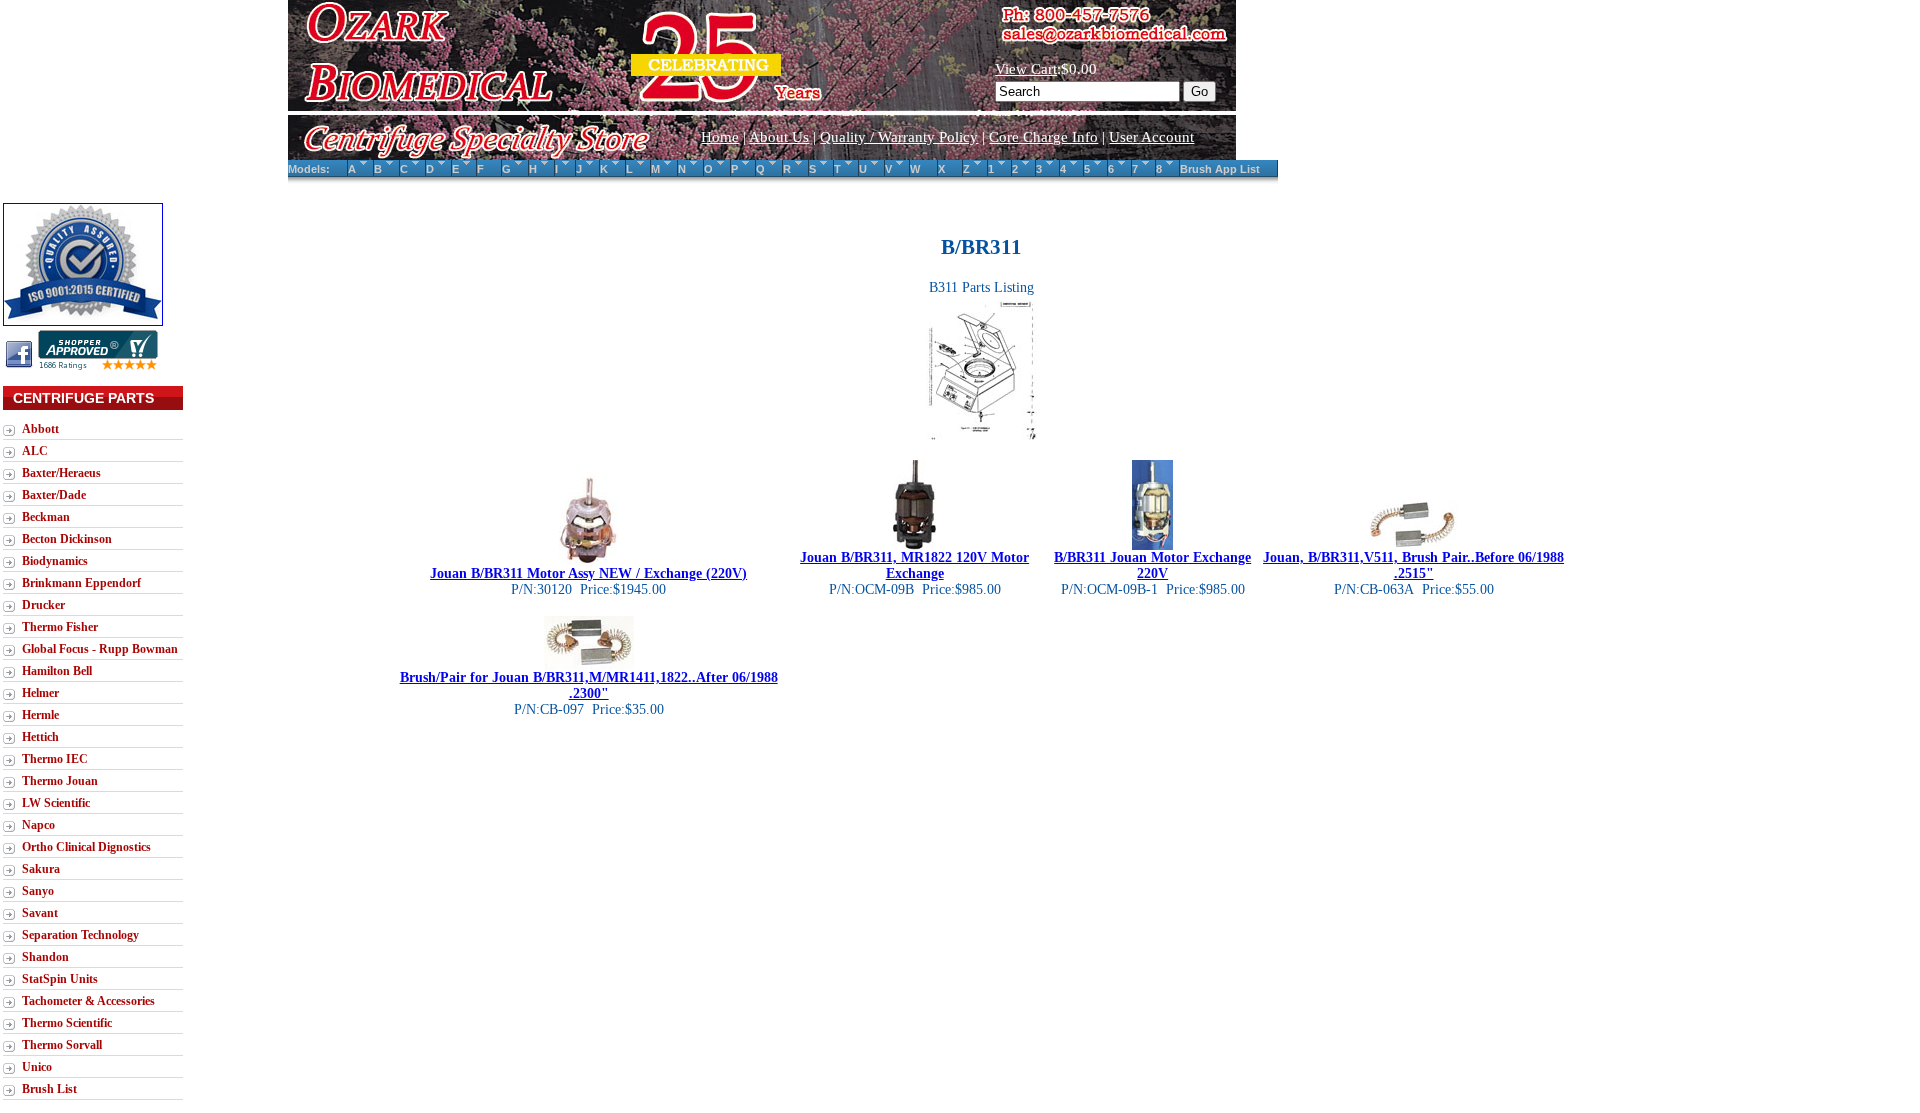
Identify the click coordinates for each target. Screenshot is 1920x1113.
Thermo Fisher (60, 627)
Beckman (46, 517)
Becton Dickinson (67, 539)
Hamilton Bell (57, 671)
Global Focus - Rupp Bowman (100, 649)
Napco (38, 825)
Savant (40, 913)
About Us (779, 137)
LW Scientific (56, 803)
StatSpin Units (60, 979)
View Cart (1026, 69)
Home (720, 137)
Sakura (41, 869)
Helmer (40, 693)
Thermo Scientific (67, 1023)
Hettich (40, 737)
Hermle (40, 715)
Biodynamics (55, 561)
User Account (1151, 137)
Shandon (45, 957)
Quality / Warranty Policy (899, 137)
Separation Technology (80, 935)
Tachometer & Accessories (88, 1001)
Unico (37, 1067)
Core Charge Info (1043, 137)
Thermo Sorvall (62, 1045)
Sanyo (38, 891)
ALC (35, 451)
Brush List (49, 1089)
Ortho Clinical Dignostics (86, 847)
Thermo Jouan (60, 781)
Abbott (40, 429)
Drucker (43, 605)
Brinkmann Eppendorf (81, 583)
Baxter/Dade (54, 495)
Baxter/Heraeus (61, 473)
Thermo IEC (55, 759)
